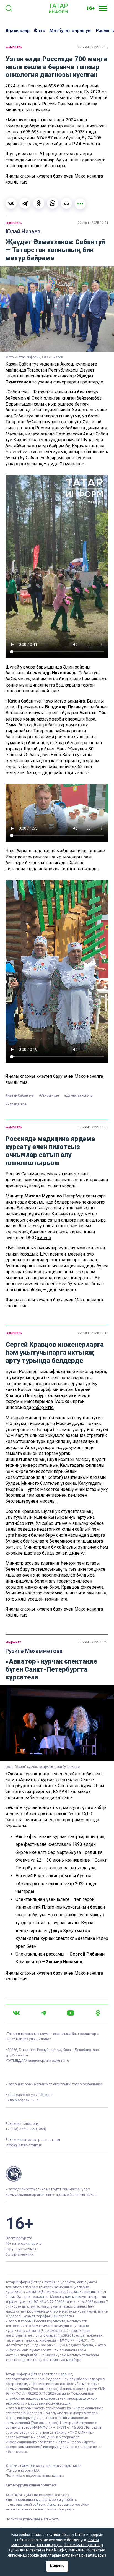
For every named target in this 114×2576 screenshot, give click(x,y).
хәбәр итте (43, 1407)
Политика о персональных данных (35, 2475)
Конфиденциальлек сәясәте (80, 2550)
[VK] (16, 2013)
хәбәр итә (61, 144)
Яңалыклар (18, 31)
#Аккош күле (49, 1095)
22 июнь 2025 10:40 (93, 1642)
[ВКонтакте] (11, 203)
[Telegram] (25, 203)
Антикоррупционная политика (31, 2485)
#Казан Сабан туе (20, 1095)
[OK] (98, 2013)
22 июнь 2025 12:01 (93, 223)
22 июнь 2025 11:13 (93, 1333)
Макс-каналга (89, 176)
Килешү (57, 2566)
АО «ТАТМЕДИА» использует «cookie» (37, 2495)
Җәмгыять (14, 47)
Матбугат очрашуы (71, 31)
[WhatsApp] (53, 203)
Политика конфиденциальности (33, 2519)
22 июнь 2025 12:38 (93, 47)
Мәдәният (13, 1642)
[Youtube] (71, 2013)
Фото (40, 31)
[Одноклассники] (39, 203)
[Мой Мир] (66, 203)
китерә (44, 1238)
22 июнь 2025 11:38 (93, 1127)
